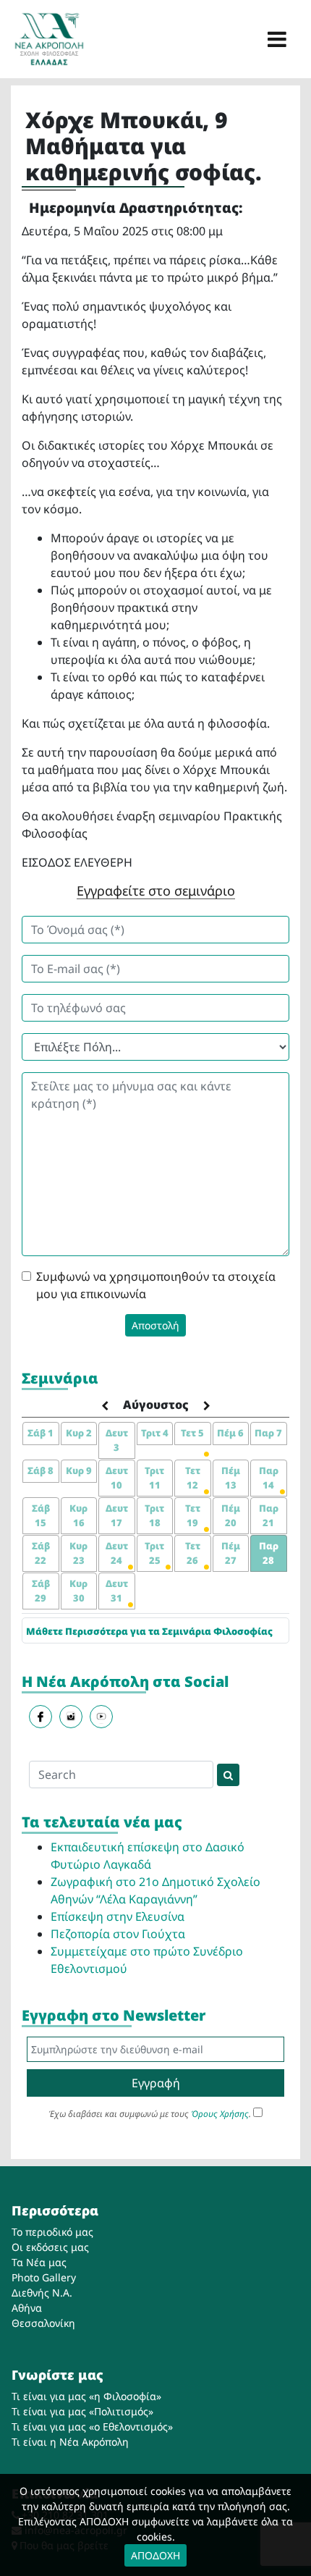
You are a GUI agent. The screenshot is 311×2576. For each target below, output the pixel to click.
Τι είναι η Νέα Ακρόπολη (70, 2442)
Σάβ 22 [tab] (41, 1553)
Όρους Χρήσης (220, 2114)
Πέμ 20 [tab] (231, 1515)
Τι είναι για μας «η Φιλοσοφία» (86, 2396)
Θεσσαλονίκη (43, 2323)
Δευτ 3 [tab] (117, 1440)
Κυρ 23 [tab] (78, 1553)
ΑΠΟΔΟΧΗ (155, 2555)
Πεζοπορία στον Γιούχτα (118, 1934)
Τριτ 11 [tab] (154, 1478)
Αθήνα (27, 2308)
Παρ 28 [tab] (269, 1553)
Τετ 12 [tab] (193, 1478)
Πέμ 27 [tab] (231, 1553)
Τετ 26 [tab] (193, 1553)
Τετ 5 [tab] (192, 1433)
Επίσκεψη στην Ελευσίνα (118, 1916)
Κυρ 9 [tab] (79, 1470)
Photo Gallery (44, 2277)
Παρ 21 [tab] (269, 1515)
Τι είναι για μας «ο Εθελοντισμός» (92, 2426)
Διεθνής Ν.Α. (42, 2293)
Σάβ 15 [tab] (41, 1515)
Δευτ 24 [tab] (117, 1553)
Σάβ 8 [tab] (41, 1470)
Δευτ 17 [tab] (117, 1515)
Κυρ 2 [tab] (79, 1433)
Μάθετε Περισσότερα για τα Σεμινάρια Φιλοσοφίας (149, 1631)
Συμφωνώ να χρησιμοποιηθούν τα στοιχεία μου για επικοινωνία (156, 1285)
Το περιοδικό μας (52, 2232)
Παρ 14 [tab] (269, 1478)
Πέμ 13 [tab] (231, 1478)
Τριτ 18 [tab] (154, 1515)
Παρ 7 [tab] (268, 1433)
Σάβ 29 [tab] (41, 1591)
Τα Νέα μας (39, 2262)
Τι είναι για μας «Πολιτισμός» (82, 2411)
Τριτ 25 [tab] (154, 1553)
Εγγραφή (156, 2083)
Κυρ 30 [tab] (78, 1591)
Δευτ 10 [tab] (117, 1478)
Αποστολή (155, 1325)
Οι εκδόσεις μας (50, 2247)
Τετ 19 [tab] (193, 1515)
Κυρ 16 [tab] (78, 1515)
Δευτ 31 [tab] (117, 1591)
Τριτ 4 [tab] (155, 1433)
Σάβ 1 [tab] (41, 1433)
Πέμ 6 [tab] (230, 1433)
